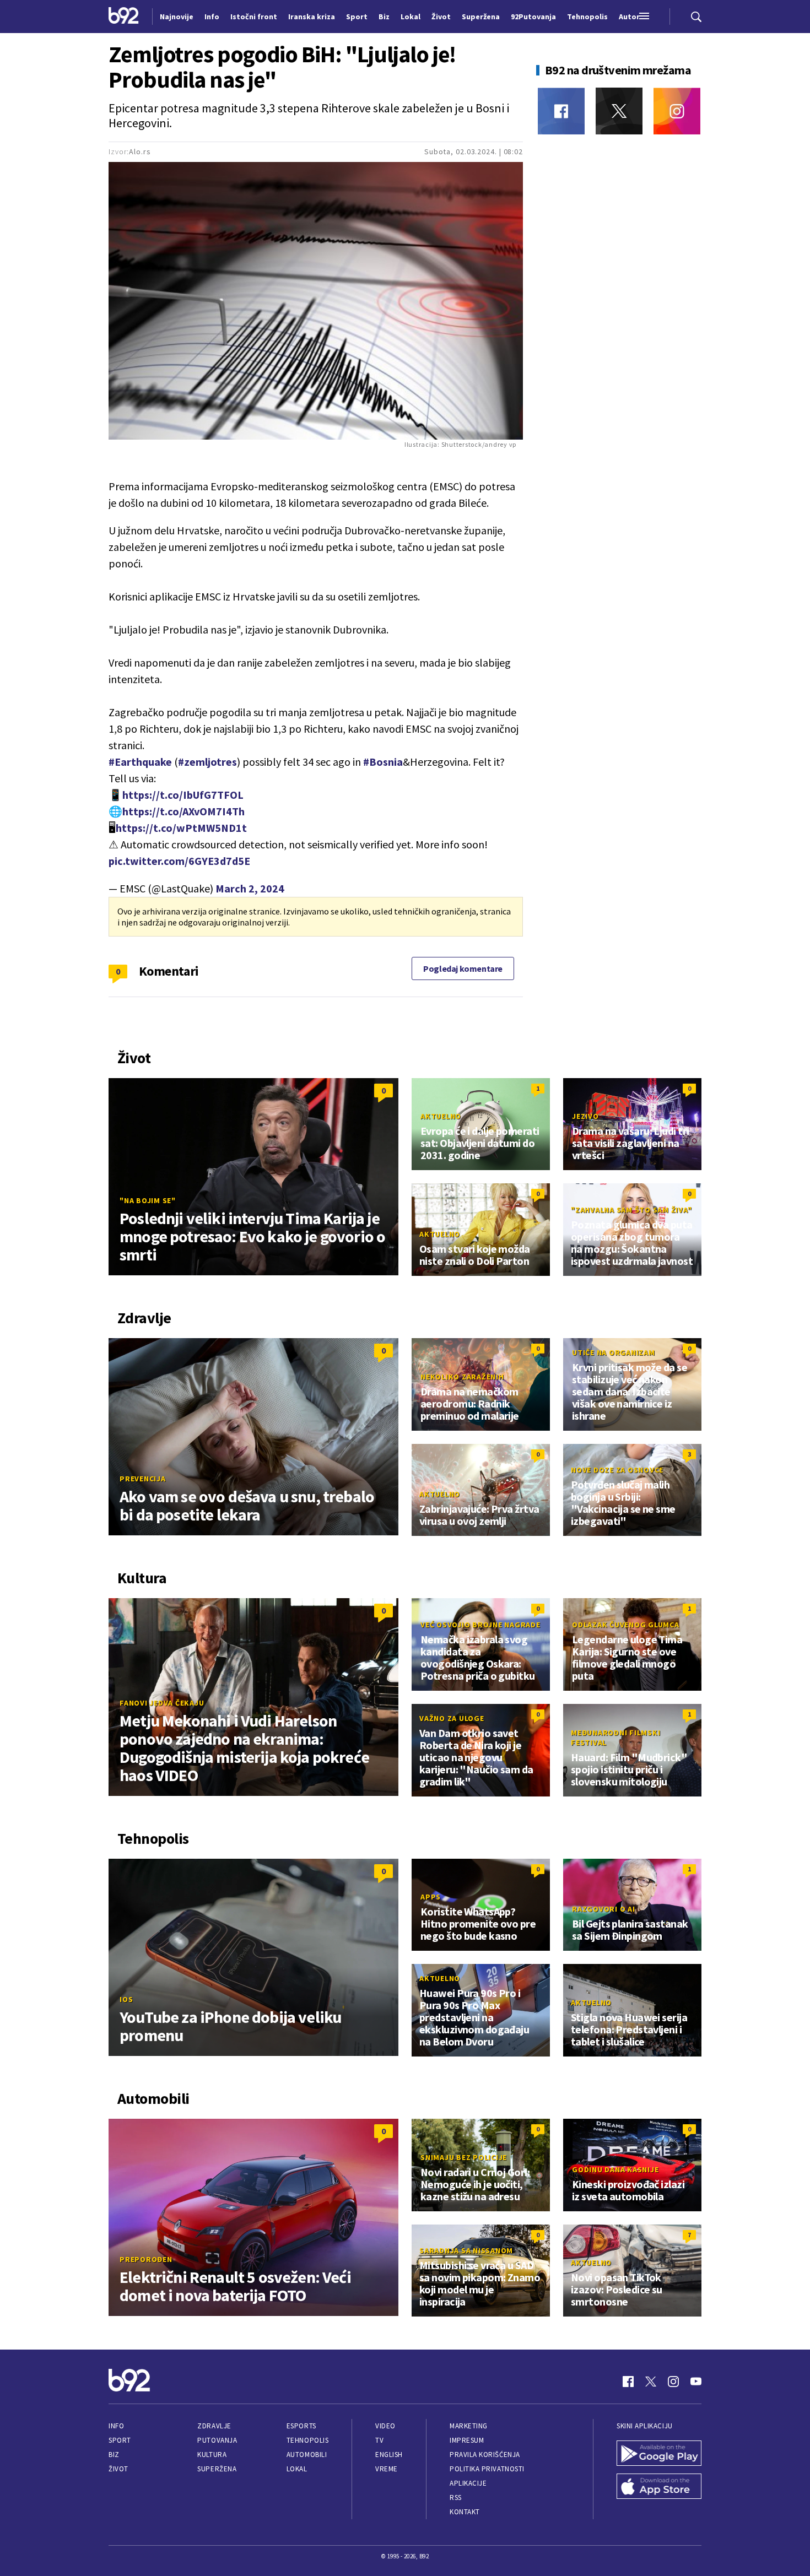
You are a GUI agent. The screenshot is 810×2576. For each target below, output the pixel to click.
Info (116, 2426)
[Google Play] (659, 2454)
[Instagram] (677, 111)
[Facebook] (561, 111)
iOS (126, 1999)
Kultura (212, 2455)
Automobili (307, 2455)
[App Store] (659, 2487)
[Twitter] (619, 111)
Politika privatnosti (487, 2469)
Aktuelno (441, 1116)
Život (118, 2469)
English (389, 2455)
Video (385, 2426)
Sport (120, 2440)
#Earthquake (140, 762)
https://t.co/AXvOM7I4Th (183, 811)
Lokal (297, 2469)
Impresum (467, 2440)
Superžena (217, 2469)
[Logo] (124, 17)
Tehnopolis (307, 2440)
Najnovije (177, 17)
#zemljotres (207, 762)
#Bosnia (383, 762)
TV (379, 2440)
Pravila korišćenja (485, 2455)
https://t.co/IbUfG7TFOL (183, 795)
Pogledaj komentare (463, 968)
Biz (114, 2455)
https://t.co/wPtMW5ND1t (181, 828)
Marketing (469, 2426)
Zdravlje (214, 2426)
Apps (431, 1897)
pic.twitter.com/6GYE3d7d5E (179, 861)
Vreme (387, 2469)
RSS (456, 2497)
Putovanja (217, 2440)
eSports (301, 2426)
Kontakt (465, 2512)
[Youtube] (696, 2382)
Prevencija (143, 1479)
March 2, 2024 (250, 888)
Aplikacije (468, 2483)
